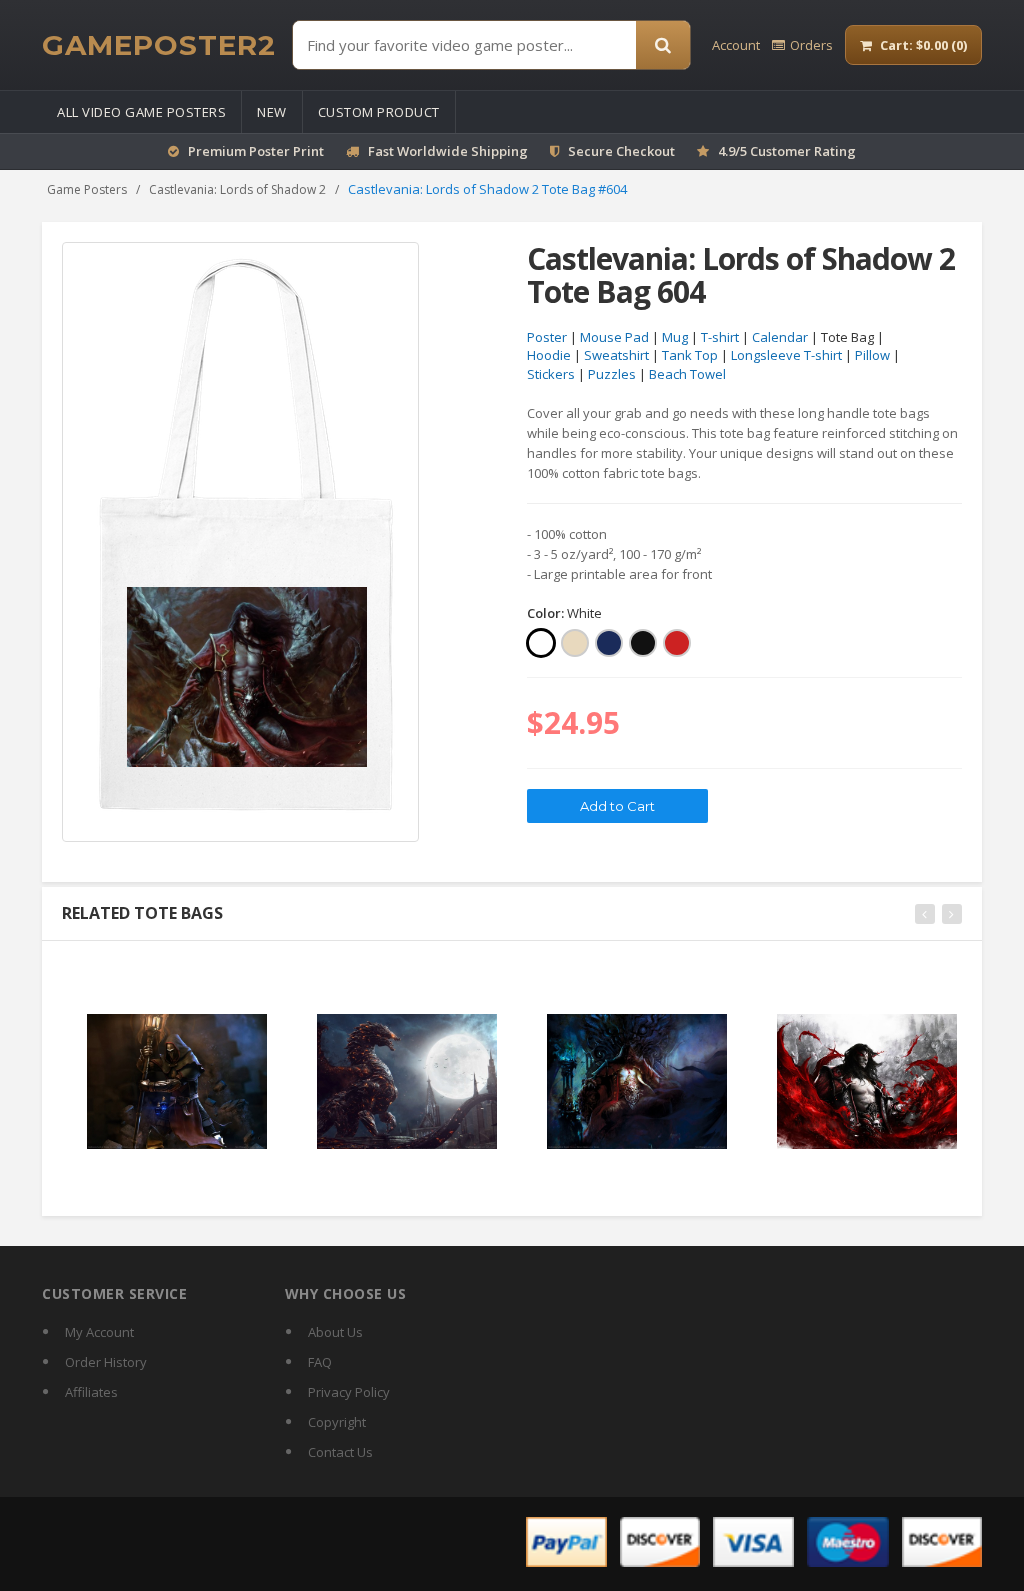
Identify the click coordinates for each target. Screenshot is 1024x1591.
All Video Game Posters (141, 112)
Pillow (872, 355)
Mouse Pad (614, 337)
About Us (335, 1332)
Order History (106, 1362)
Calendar (780, 337)
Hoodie (549, 355)
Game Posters (87, 189)
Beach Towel (687, 374)
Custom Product (379, 112)
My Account (99, 1332)
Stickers (551, 374)
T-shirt (720, 337)
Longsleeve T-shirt (786, 355)
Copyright (337, 1422)
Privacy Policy (349, 1392)
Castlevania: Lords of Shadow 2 (237, 189)
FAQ (320, 1362)
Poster (547, 337)
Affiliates (91, 1392)
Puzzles (612, 374)
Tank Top (690, 355)
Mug (675, 337)
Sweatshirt (616, 355)
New (272, 112)
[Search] (663, 45)
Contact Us (340, 1452)
